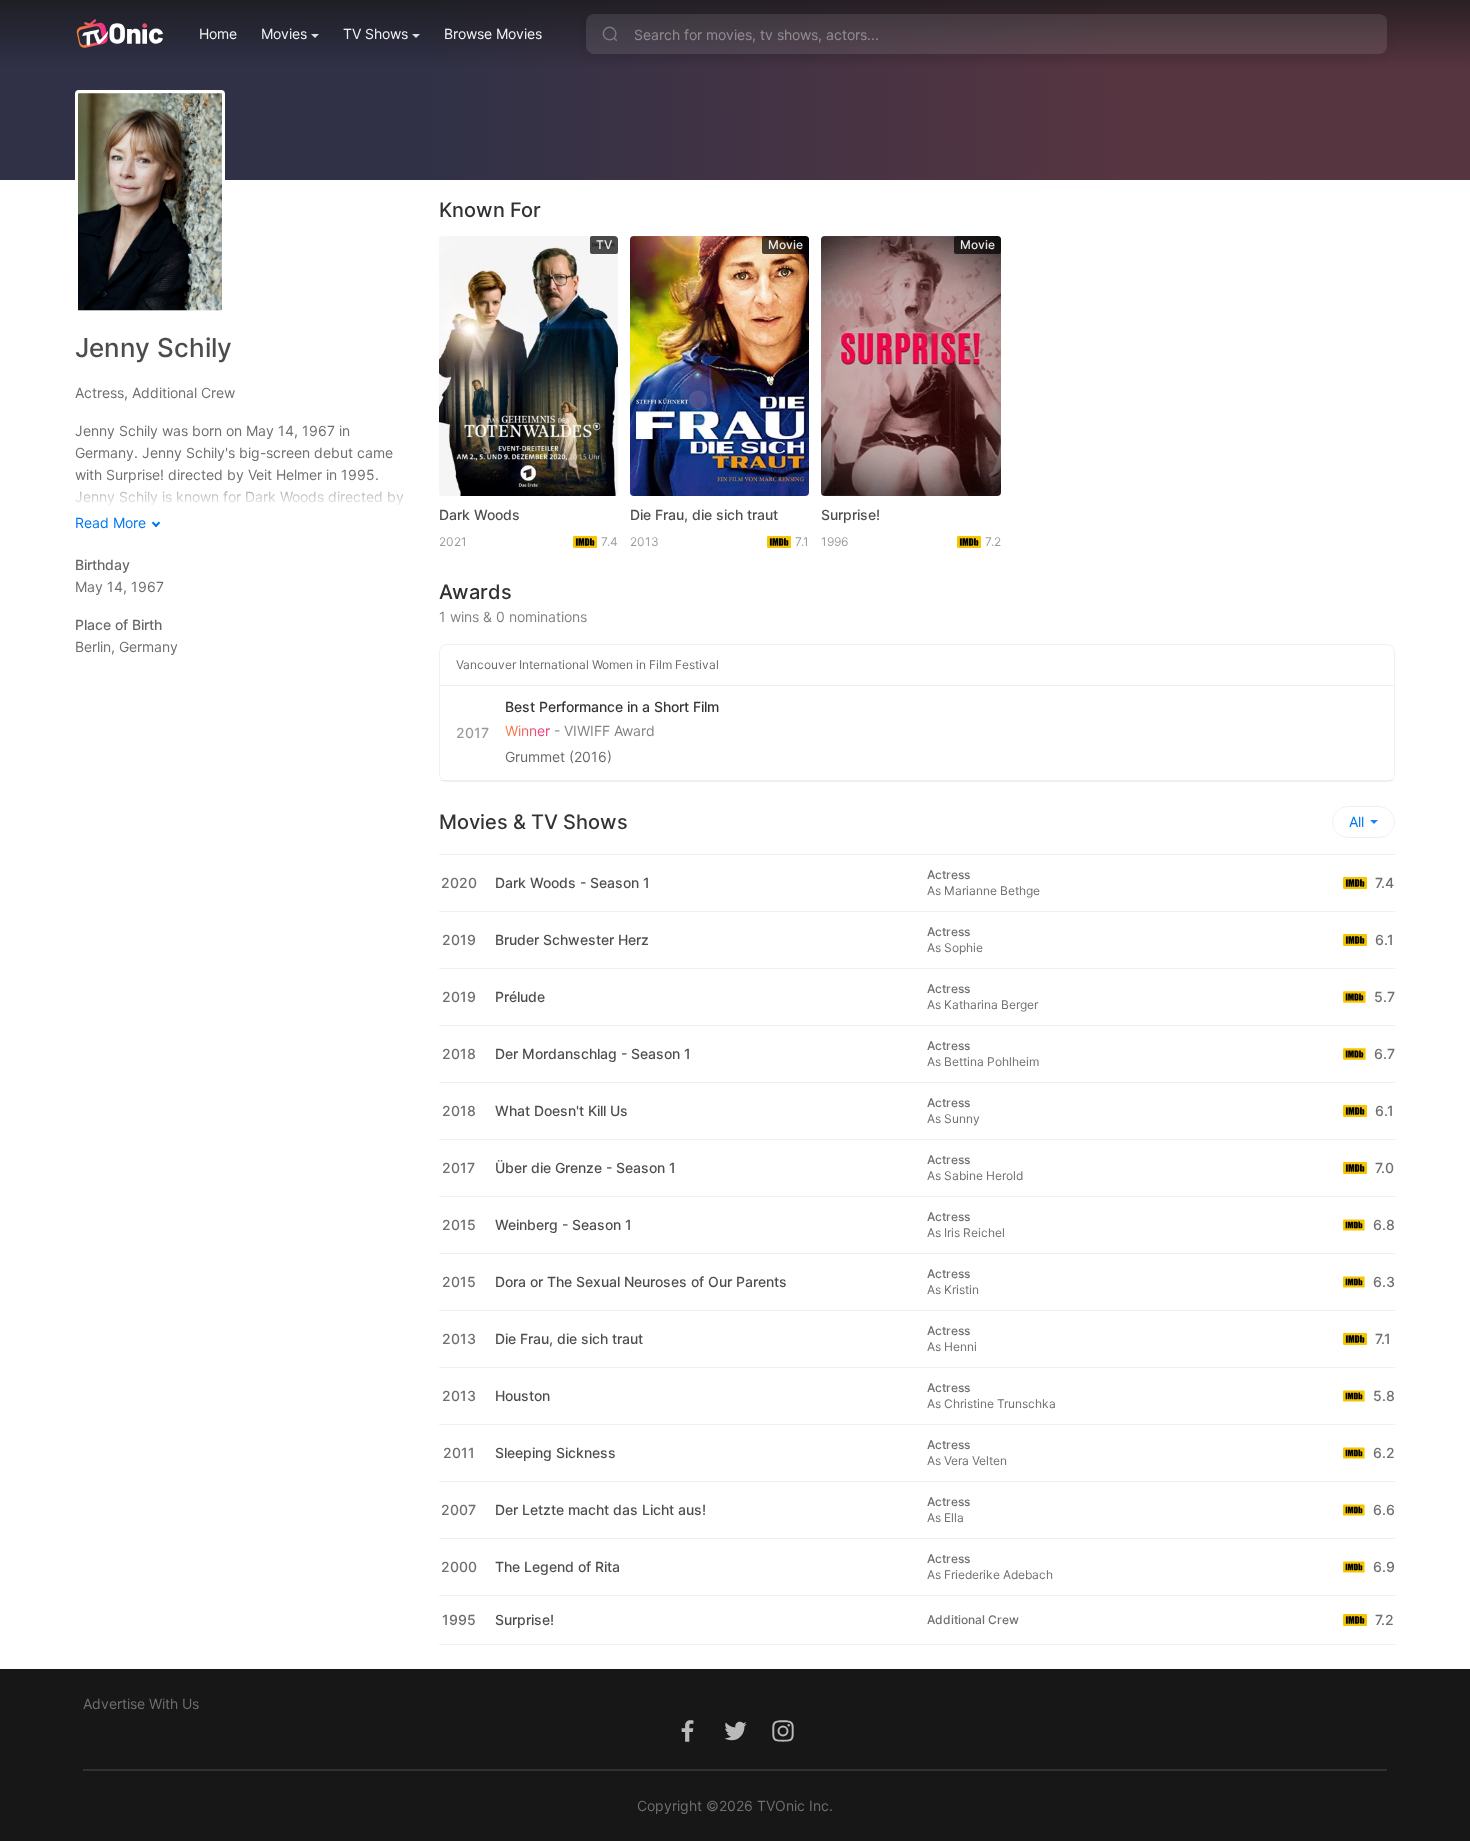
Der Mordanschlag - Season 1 (593, 1053)
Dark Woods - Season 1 (572, 882)
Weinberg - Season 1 (563, 1224)
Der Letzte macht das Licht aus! (600, 1509)
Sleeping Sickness (555, 1452)
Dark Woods (479, 514)
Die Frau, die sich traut (704, 514)
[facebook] (687, 1741)
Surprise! (850, 514)
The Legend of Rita (557, 1566)
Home (218, 33)
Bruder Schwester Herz (572, 939)
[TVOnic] (119, 34)
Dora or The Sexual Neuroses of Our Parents (641, 1281)
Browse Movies (493, 33)
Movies (284, 33)
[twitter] (735, 1741)
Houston (522, 1395)
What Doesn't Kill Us (561, 1110)
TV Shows (375, 33)
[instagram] (783, 1741)
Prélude (520, 996)
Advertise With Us (141, 1703)
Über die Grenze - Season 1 (585, 1167)
